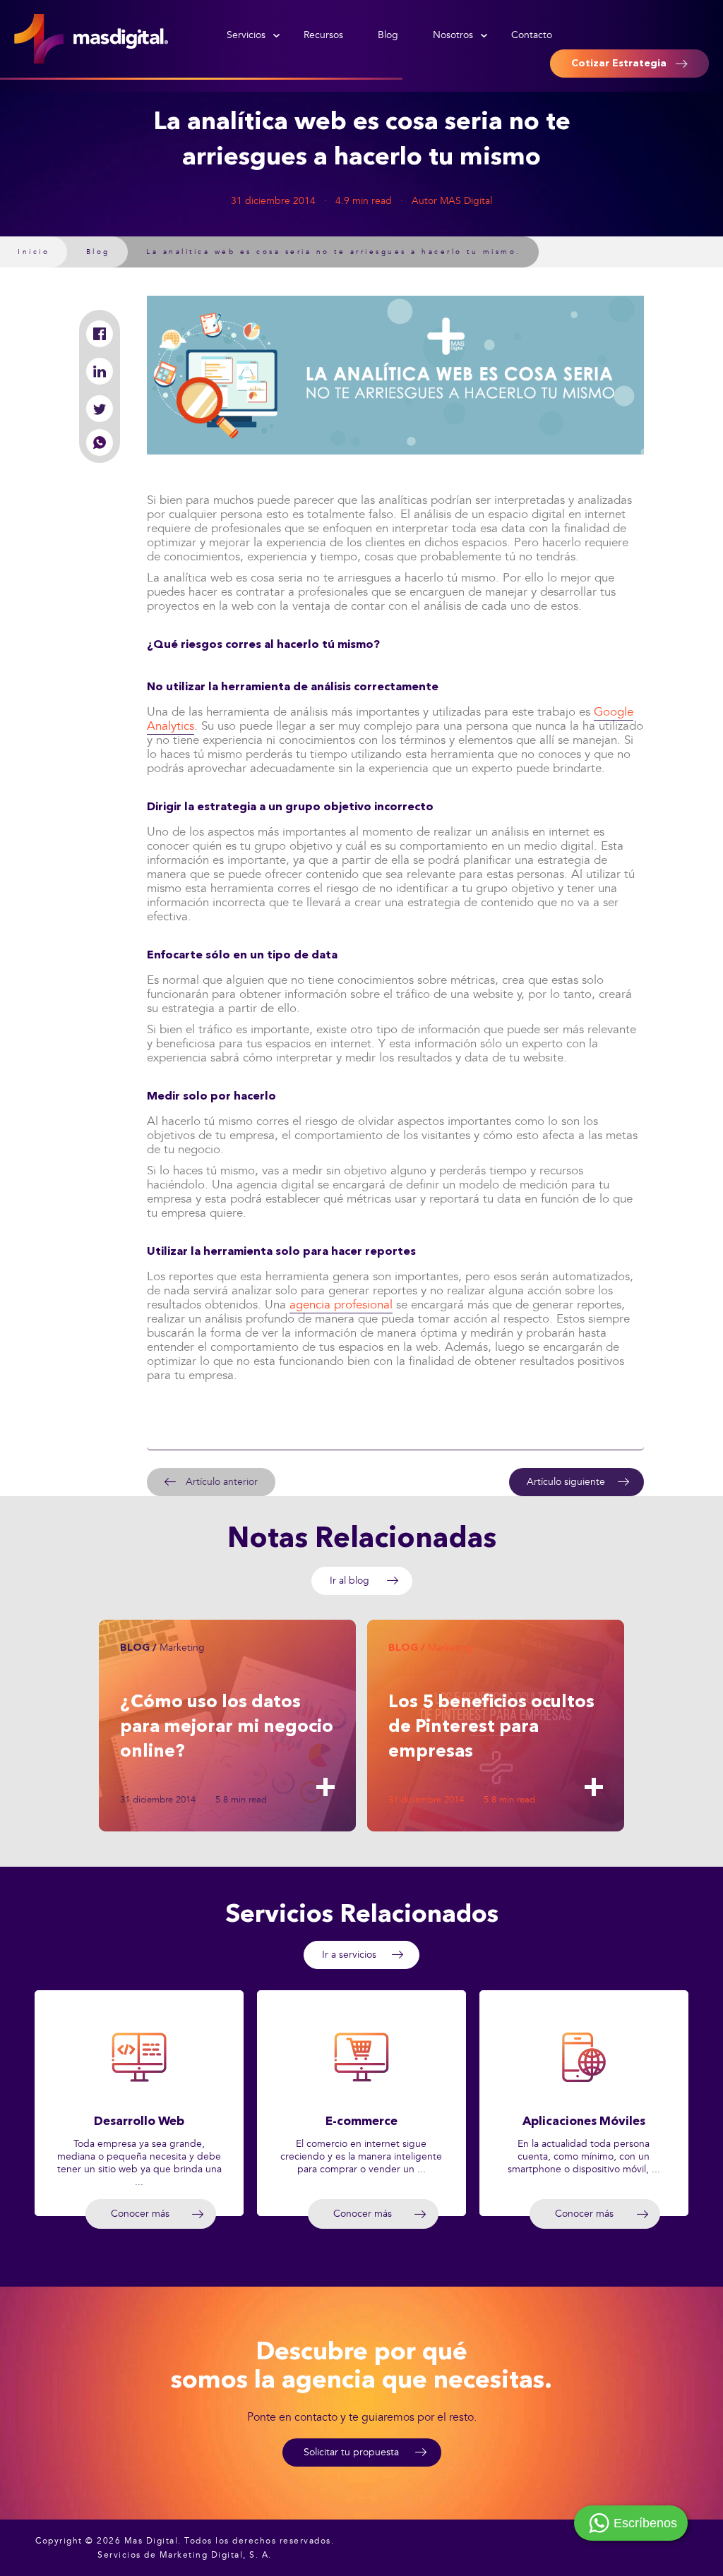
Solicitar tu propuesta (351, 2452)
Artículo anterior (222, 1482)
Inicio (34, 252)
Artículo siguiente (566, 1482)
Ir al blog (349, 1581)
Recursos (323, 35)
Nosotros (453, 35)
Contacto (532, 35)
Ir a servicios (349, 1955)
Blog (388, 35)
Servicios (246, 35)
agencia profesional (341, 1305)
